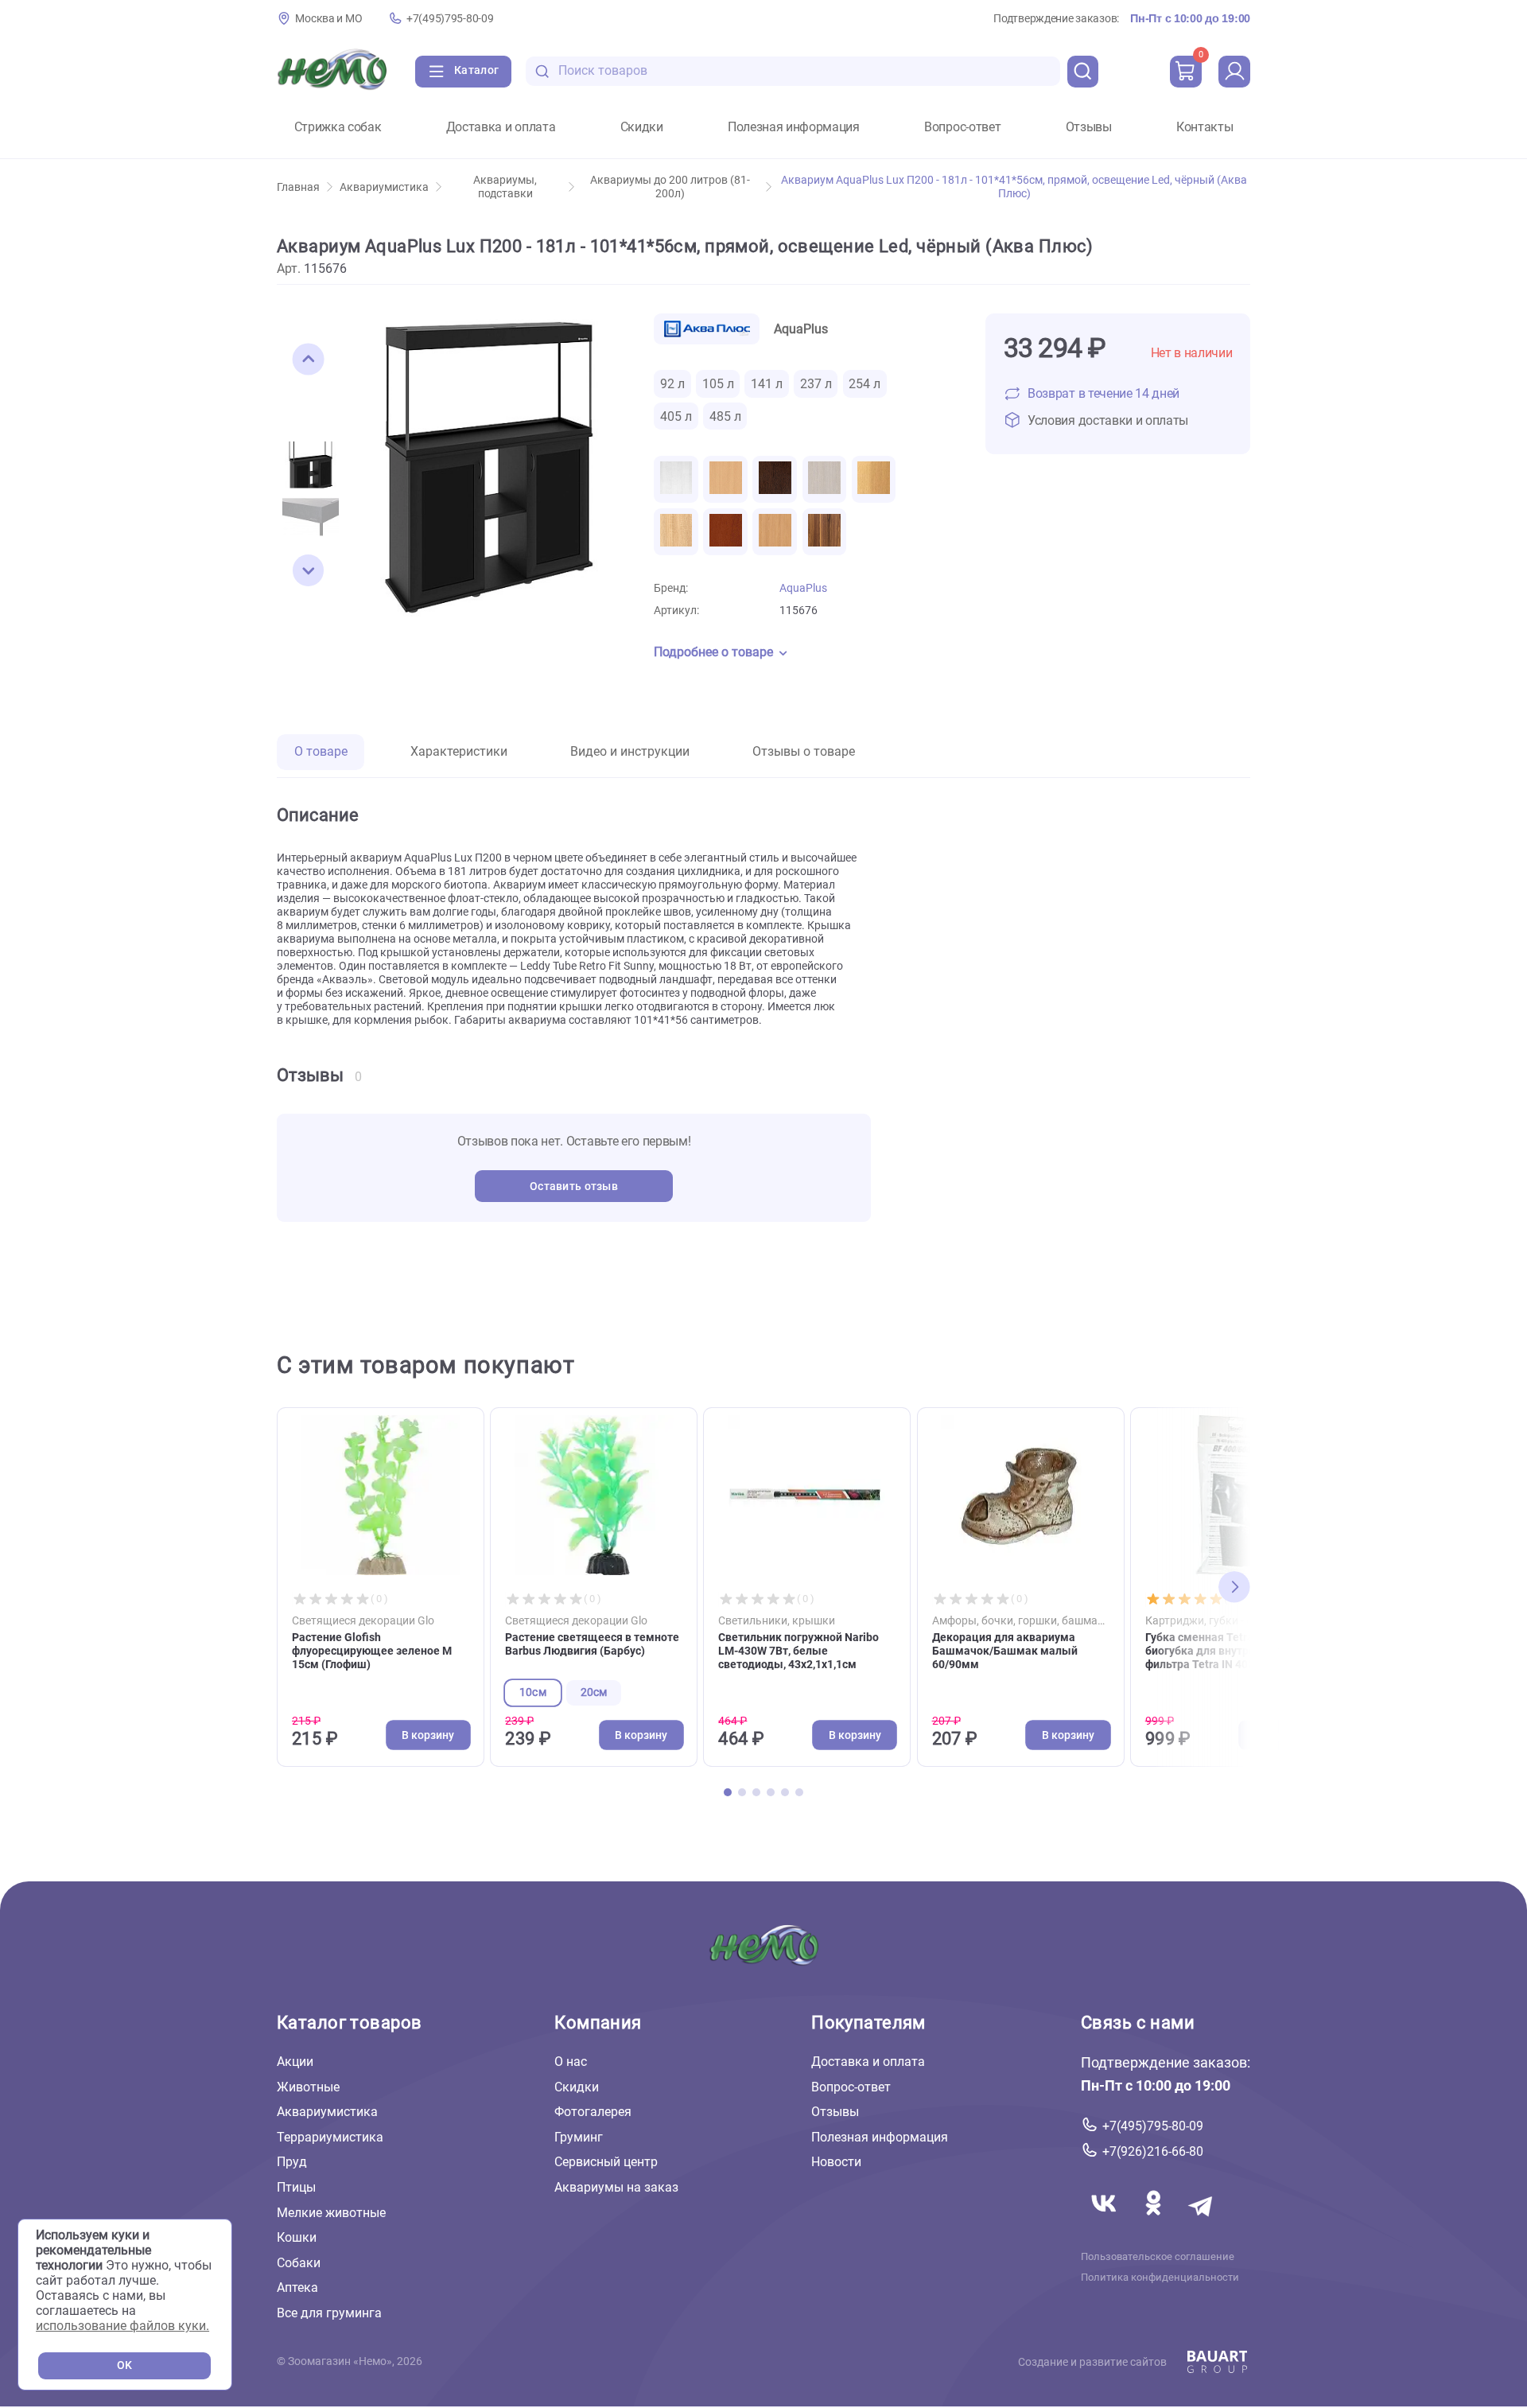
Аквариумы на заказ (616, 2187)
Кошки (297, 2237)
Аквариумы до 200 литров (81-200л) (670, 187)
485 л (725, 416)
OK (124, 2365)
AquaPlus (803, 588)
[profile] (1234, 72)
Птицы (296, 2187)
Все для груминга (329, 2313)
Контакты (1205, 127)
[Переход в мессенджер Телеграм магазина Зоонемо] (1202, 2222)
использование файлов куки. (122, 2326)
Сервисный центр (606, 2162)
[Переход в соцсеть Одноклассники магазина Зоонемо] (1155, 2222)
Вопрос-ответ (962, 127)
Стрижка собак (338, 127)
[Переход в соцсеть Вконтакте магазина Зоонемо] (1105, 2222)
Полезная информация (794, 127)
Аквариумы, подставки (505, 187)
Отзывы (1089, 127)
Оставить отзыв (574, 1186)
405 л (676, 416)
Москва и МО (328, 19)
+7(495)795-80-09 (450, 19)
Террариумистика (330, 2137)
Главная (298, 187)
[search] (1083, 72)
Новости (836, 2162)
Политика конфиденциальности (1160, 2278)
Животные (308, 2087)
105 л (718, 384)
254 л (865, 384)
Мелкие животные (331, 2213)
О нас (571, 2062)
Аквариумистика (384, 187)
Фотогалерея (593, 2112)
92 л (672, 384)
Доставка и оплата (501, 127)
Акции (295, 2062)
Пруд (292, 2162)
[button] (309, 360)
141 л (767, 384)
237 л (816, 384)
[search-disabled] (542, 71)
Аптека (297, 2287)
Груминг (579, 2137)
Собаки (299, 2263)
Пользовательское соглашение (1158, 2257)
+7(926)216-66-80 (1153, 2151)
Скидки (642, 127)
